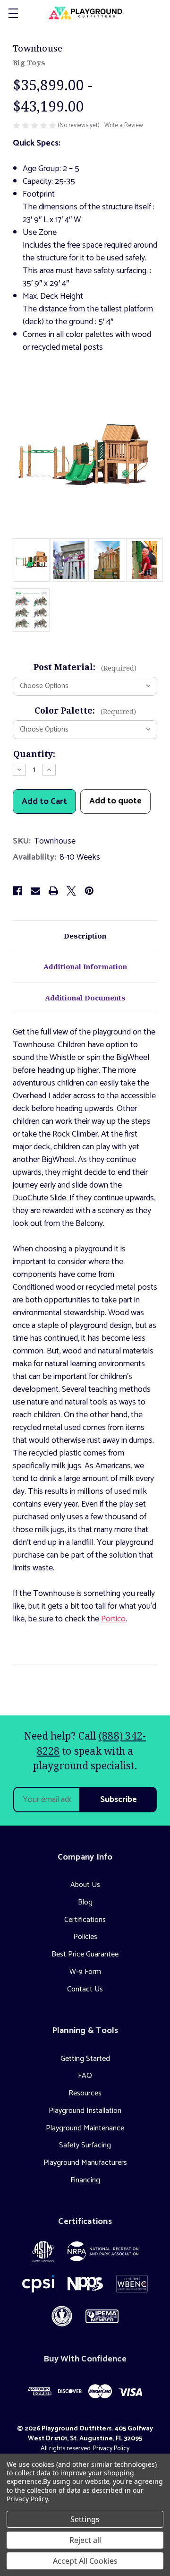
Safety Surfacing (85, 2145)
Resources (85, 2093)
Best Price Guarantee (85, 1954)
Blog (85, 1902)
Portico (113, 1619)
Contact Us (85, 1989)
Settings (85, 2519)
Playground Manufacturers (85, 2163)
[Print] (53, 891)
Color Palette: (85, 710)
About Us (85, 1885)
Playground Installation (85, 2111)
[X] (71, 891)
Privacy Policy (111, 2449)
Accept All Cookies (85, 2561)
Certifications (85, 1920)
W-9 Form (85, 1972)
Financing (85, 2180)
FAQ (85, 2076)
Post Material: (85, 667)
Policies (85, 1937)
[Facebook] (17, 891)
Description (85, 936)
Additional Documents (85, 998)
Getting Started (85, 2059)
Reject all (85, 2540)
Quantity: (34, 754)
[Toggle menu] (13, 13)
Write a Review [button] (124, 126)
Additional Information (85, 966)
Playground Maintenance (85, 2128)
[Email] (35, 891)
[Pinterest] (89, 891)
